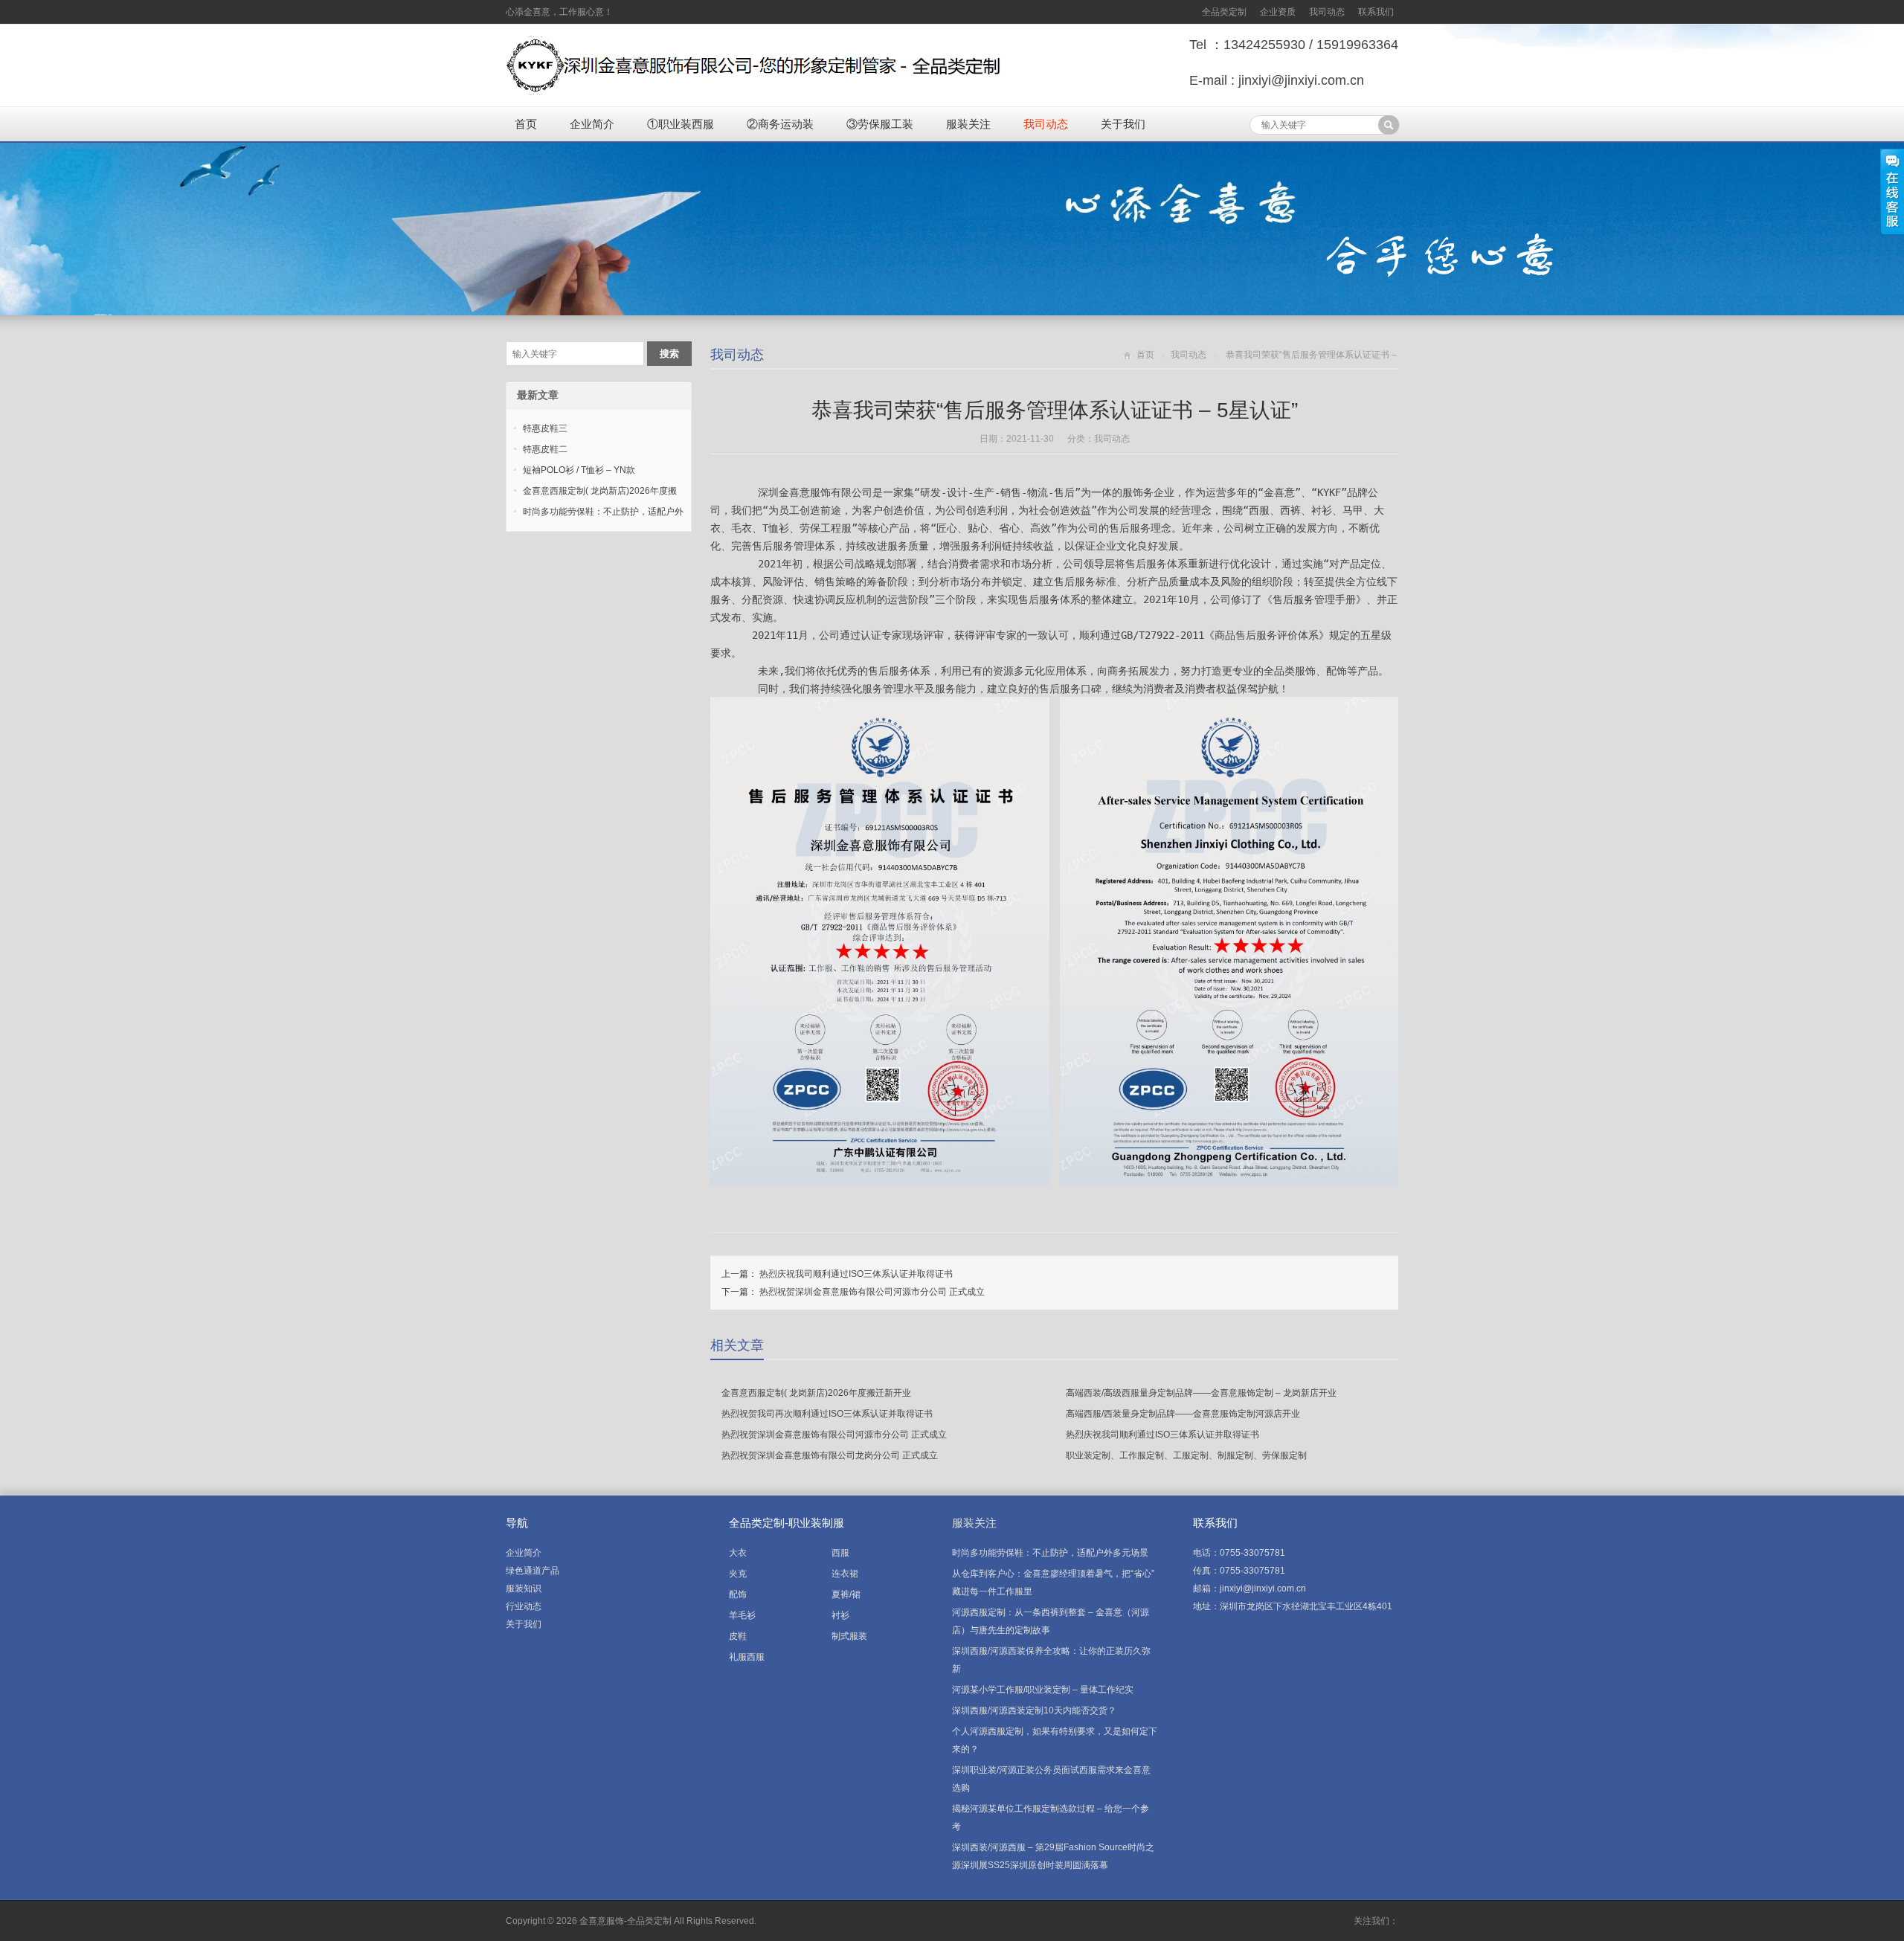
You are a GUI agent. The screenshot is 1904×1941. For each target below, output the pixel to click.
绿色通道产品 (533, 1571)
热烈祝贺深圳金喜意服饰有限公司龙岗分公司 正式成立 (830, 1455)
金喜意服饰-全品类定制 (625, 1921)
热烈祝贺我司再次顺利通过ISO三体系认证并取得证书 (827, 1414)
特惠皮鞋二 (545, 449)
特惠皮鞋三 (545, 428)
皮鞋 (738, 1636)
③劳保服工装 (880, 124)
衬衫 (840, 1615)
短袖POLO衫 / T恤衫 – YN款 (579, 470)
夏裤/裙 (846, 1594)
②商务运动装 (780, 124)
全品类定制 (1224, 12)
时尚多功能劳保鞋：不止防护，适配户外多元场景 (1050, 1553)
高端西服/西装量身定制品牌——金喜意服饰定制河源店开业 (1183, 1414)
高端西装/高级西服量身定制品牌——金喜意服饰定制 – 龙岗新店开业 (1201, 1393)
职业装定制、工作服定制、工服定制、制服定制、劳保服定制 (1186, 1455)
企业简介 (592, 124)
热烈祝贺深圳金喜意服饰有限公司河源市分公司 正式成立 (872, 1292)
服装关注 (968, 124)
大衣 (738, 1553)
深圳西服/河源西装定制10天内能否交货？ (1034, 1710)
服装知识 (524, 1588)
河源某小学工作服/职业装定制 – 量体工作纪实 (1043, 1690)
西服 (840, 1553)
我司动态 (1327, 12)
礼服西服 (747, 1657)
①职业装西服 (681, 124)
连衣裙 (845, 1574)
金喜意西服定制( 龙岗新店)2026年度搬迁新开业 (816, 1393)
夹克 (738, 1574)
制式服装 (849, 1636)
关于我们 (1123, 124)
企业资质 (1278, 12)
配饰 (738, 1594)
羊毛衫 (742, 1615)
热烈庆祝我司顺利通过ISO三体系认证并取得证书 (856, 1274)
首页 (526, 124)
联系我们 (1376, 12)
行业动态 (524, 1606)
